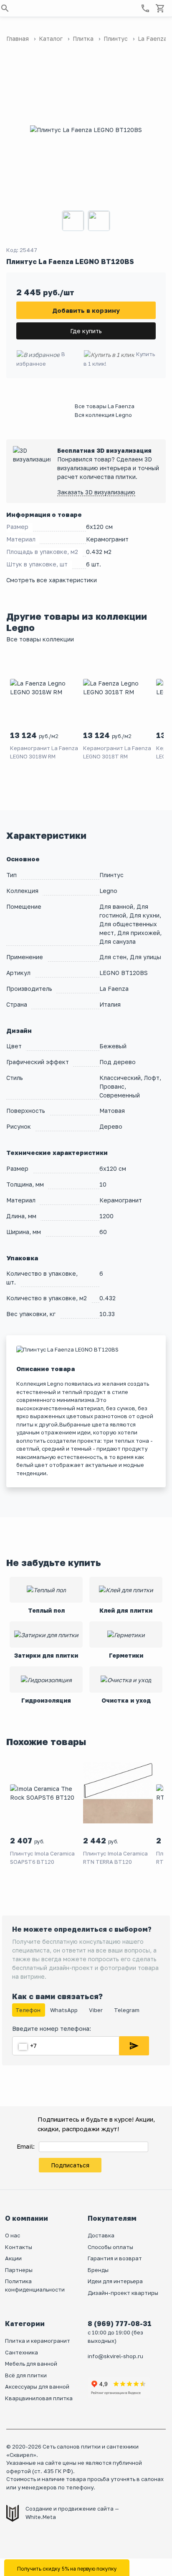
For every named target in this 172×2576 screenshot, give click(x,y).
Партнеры (19, 2270)
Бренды (98, 2270)
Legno (108, 891)
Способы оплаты (110, 2247)
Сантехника (21, 2352)
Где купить (86, 331)
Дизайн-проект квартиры (123, 2293)
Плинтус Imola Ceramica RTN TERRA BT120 (115, 1858)
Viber (96, 2010)
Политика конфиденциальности (35, 2285)
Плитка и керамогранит (38, 2341)
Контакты (19, 2247)
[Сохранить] (134, 2046)
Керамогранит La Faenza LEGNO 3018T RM (117, 752)
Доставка (101, 2235)
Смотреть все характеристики (52, 580)
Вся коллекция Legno (103, 415)
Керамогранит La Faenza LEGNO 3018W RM (44, 752)
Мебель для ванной (31, 2364)
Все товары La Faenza (105, 406)
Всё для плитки (26, 2375)
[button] (5, 8)
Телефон (29, 2010)
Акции (13, 2258)
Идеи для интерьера (115, 2281)
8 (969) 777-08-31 (120, 2324)
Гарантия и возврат (115, 2258)
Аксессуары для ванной (37, 2386)
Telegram (127, 2010)
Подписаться (70, 2165)
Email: (26, 2146)
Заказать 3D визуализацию (96, 492)
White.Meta (41, 2517)
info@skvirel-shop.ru (115, 2356)
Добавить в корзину (86, 310)
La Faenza (114, 989)
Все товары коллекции (40, 639)
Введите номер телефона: (52, 2029)
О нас (13, 2235)
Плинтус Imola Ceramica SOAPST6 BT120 (42, 1858)
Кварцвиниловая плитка (39, 2398)
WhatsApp (64, 2010)
